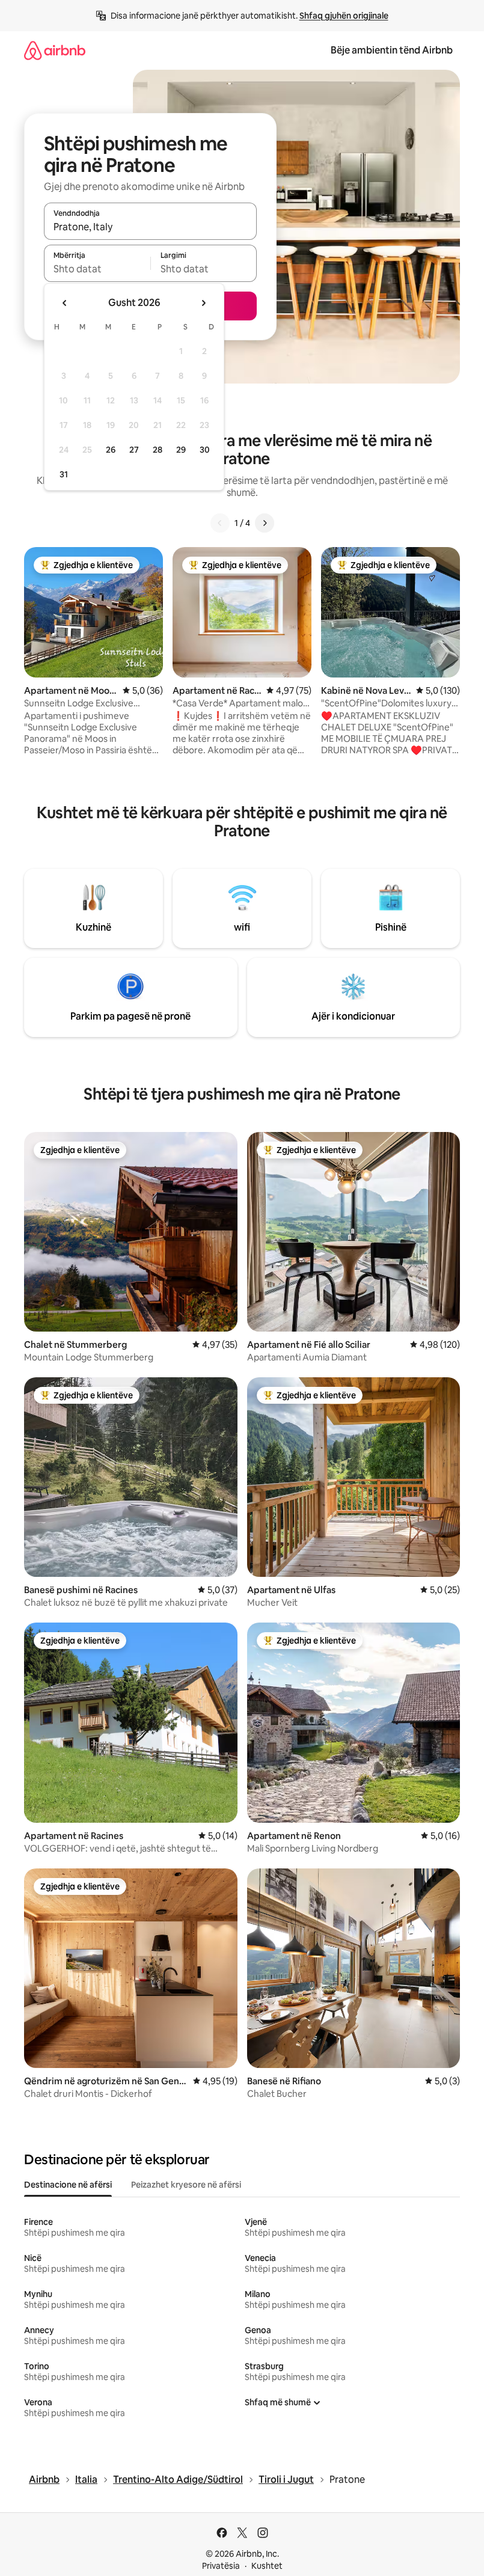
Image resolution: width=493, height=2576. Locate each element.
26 (111, 450)
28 (158, 450)
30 (205, 450)
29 (181, 450)
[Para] (265, 523)
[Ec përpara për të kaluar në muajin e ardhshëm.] (203, 303)
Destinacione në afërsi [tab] (68, 2185)
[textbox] (97, 269)
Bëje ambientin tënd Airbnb (392, 50)
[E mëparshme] (220, 523)
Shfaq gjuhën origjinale (344, 16)
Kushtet (267, 2566)
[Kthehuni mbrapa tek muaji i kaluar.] (65, 303)
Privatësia (221, 2566)
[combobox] (150, 227)
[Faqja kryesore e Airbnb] (55, 50)
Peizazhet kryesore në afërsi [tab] (186, 2185)
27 (134, 450)
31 (64, 474)
